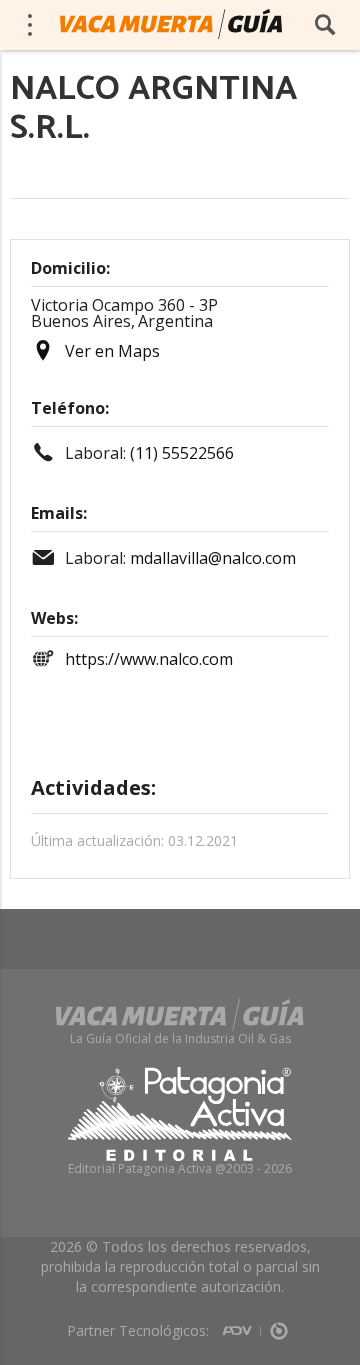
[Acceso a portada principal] (171, 24)
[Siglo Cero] (279, 1324)
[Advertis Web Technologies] (241, 1324)
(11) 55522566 (182, 453)
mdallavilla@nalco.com (213, 558)
